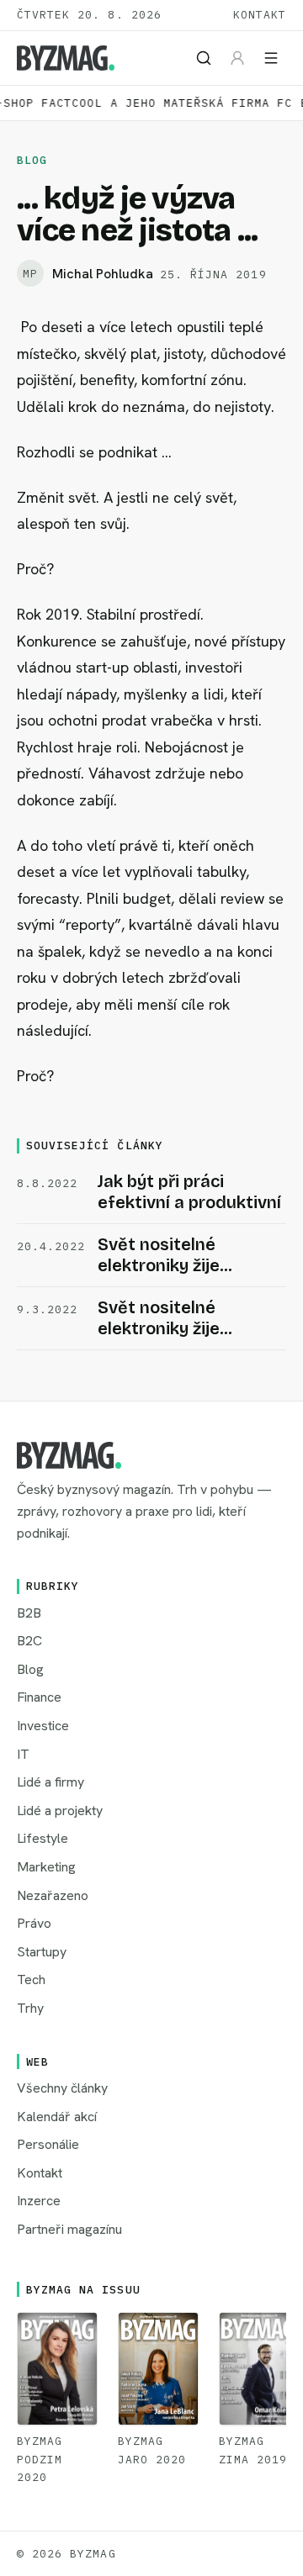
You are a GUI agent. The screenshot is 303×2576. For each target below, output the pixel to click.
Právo (34, 1923)
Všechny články (62, 2088)
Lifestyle (43, 1838)
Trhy (30, 2008)
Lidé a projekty (60, 1811)
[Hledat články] (204, 58)
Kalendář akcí (57, 2117)
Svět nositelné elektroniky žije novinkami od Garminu (188, 1265)
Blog (32, 160)
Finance (39, 1697)
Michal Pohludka (103, 274)
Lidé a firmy (50, 1782)
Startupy (42, 1952)
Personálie (48, 2144)
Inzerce (39, 2201)
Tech (31, 1980)
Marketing (46, 1867)
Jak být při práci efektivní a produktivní (189, 1192)
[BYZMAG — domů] (66, 58)
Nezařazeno (53, 1895)
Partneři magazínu (69, 2229)
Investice (43, 1726)
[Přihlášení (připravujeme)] (237, 58)
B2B (29, 1613)
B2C (29, 1641)
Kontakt (260, 15)
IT (23, 1754)
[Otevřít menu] (271, 58)
